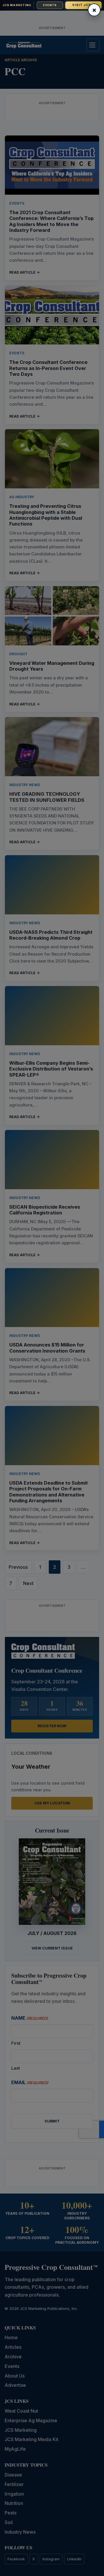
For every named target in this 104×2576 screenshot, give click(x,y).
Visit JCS (83, 5)
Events (50, 5)
